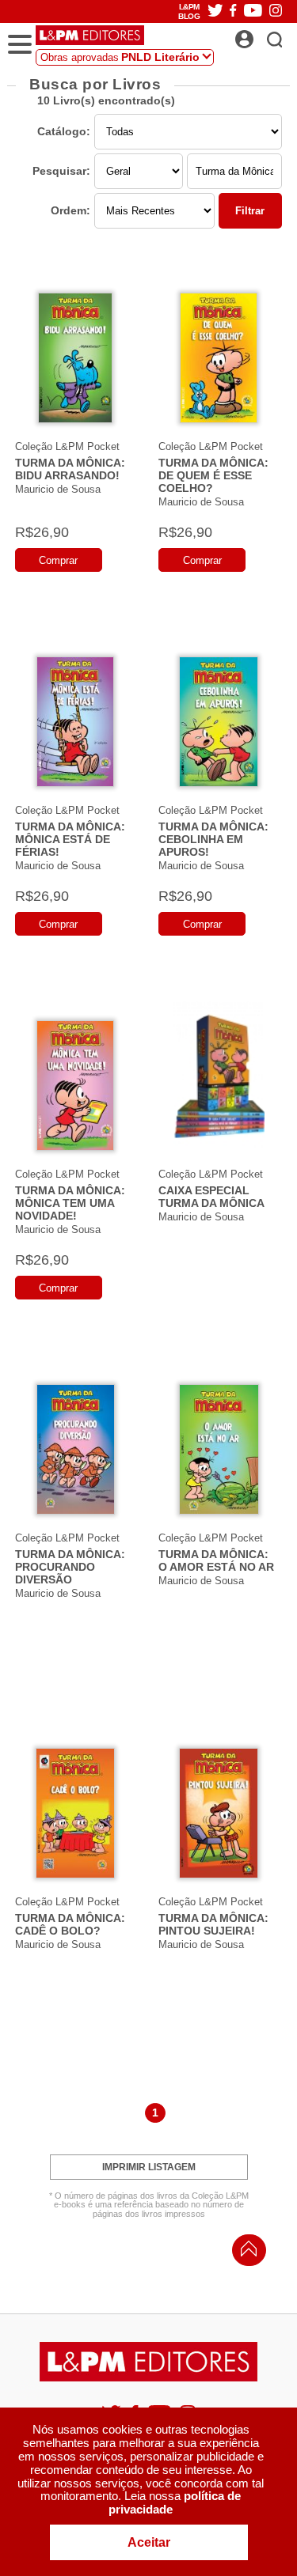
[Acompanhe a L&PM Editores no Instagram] (276, 11)
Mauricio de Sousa (58, 489)
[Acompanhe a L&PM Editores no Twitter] (215, 11)
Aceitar (149, 2542)
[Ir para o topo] (245, 2253)
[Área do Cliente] (262, 35)
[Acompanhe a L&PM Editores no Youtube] (253, 11)
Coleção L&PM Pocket (67, 446)
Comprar (58, 560)
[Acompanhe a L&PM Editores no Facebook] (233, 11)
